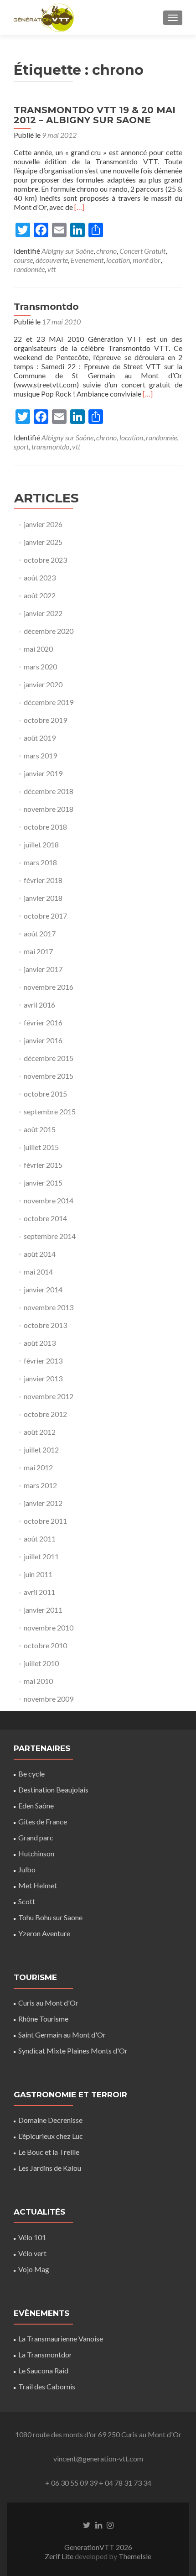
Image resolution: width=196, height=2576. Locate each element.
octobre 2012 (45, 1414)
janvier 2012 (43, 1503)
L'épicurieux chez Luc (51, 2136)
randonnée (29, 269)
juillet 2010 (41, 1663)
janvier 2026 (43, 524)
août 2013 (40, 1343)
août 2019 (40, 738)
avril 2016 (39, 1005)
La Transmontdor (45, 2354)
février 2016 (43, 1022)
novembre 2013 (49, 1307)
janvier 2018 (43, 898)
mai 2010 (38, 1681)
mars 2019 (40, 755)
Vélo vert (32, 2253)
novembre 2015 (49, 1076)
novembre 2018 (49, 809)
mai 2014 (38, 1272)
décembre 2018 (49, 791)
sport (21, 447)
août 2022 (40, 595)
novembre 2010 (49, 1628)
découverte (52, 260)
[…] (79, 207)
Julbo (27, 1869)
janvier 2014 (43, 1289)
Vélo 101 (32, 2237)
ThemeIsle (135, 2556)
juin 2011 (38, 1574)
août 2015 (40, 1129)
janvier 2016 (43, 1040)
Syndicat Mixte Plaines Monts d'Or (73, 2051)
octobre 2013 (45, 1325)
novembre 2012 (49, 1396)
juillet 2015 (41, 1147)
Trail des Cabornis (47, 2386)
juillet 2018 (41, 844)
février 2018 (43, 880)
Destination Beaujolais (53, 1790)
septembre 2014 (50, 1236)
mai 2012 (38, 1467)
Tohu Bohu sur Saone (50, 1917)
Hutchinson (36, 1853)
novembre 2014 (49, 1200)
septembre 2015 (50, 1111)
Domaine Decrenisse (50, 2120)
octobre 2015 (45, 1094)
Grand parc (36, 1837)
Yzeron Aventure (44, 1933)
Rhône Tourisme (43, 2019)
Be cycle (31, 1774)
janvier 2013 (43, 1378)
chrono (106, 251)
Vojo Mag (34, 2269)
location (118, 260)
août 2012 (40, 1432)
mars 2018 (40, 862)
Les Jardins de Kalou (50, 2168)
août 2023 (40, 577)
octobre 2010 (45, 1645)
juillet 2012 (41, 1450)
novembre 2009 (49, 1699)
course (23, 260)
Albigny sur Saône (67, 251)
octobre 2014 (45, 1218)
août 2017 (40, 933)
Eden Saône (36, 1805)
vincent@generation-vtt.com (98, 2458)
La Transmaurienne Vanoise (61, 2338)
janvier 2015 (43, 1183)
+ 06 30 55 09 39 (71, 2483)
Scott (27, 1901)
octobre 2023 (45, 560)
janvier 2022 (43, 613)
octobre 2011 (45, 1521)
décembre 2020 (49, 631)
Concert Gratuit (142, 251)
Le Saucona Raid (43, 2370)
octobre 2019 (45, 720)
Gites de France (43, 1821)
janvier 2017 (43, 969)
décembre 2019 (49, 702)
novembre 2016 (49, 987)
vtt (52, 269)
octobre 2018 (45, 827)
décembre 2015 (49, 1058)
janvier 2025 (43, 542)
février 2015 (43, 1165)
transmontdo (50, 447)
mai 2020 (38, 649)
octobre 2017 (45, 916)
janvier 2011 (43, 1610)
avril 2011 (39, 1592)
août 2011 (40, 1539)
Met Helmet (38, 1885)
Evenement (87, 260)
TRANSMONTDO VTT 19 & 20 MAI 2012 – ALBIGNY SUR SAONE (95, 115)
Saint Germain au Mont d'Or (62, 2035)
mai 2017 (38, 951)
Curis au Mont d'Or (48, 2003)
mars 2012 (40, 1485)
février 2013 (43, 1361)
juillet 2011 (41, 1556)
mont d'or (147, 260)
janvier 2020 (43, 684)
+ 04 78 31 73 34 (125, 2483)
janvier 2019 (43, 773)
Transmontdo (46, 307)
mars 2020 (40, 666)
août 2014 (40, 1254)
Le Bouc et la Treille (49, 2152)
